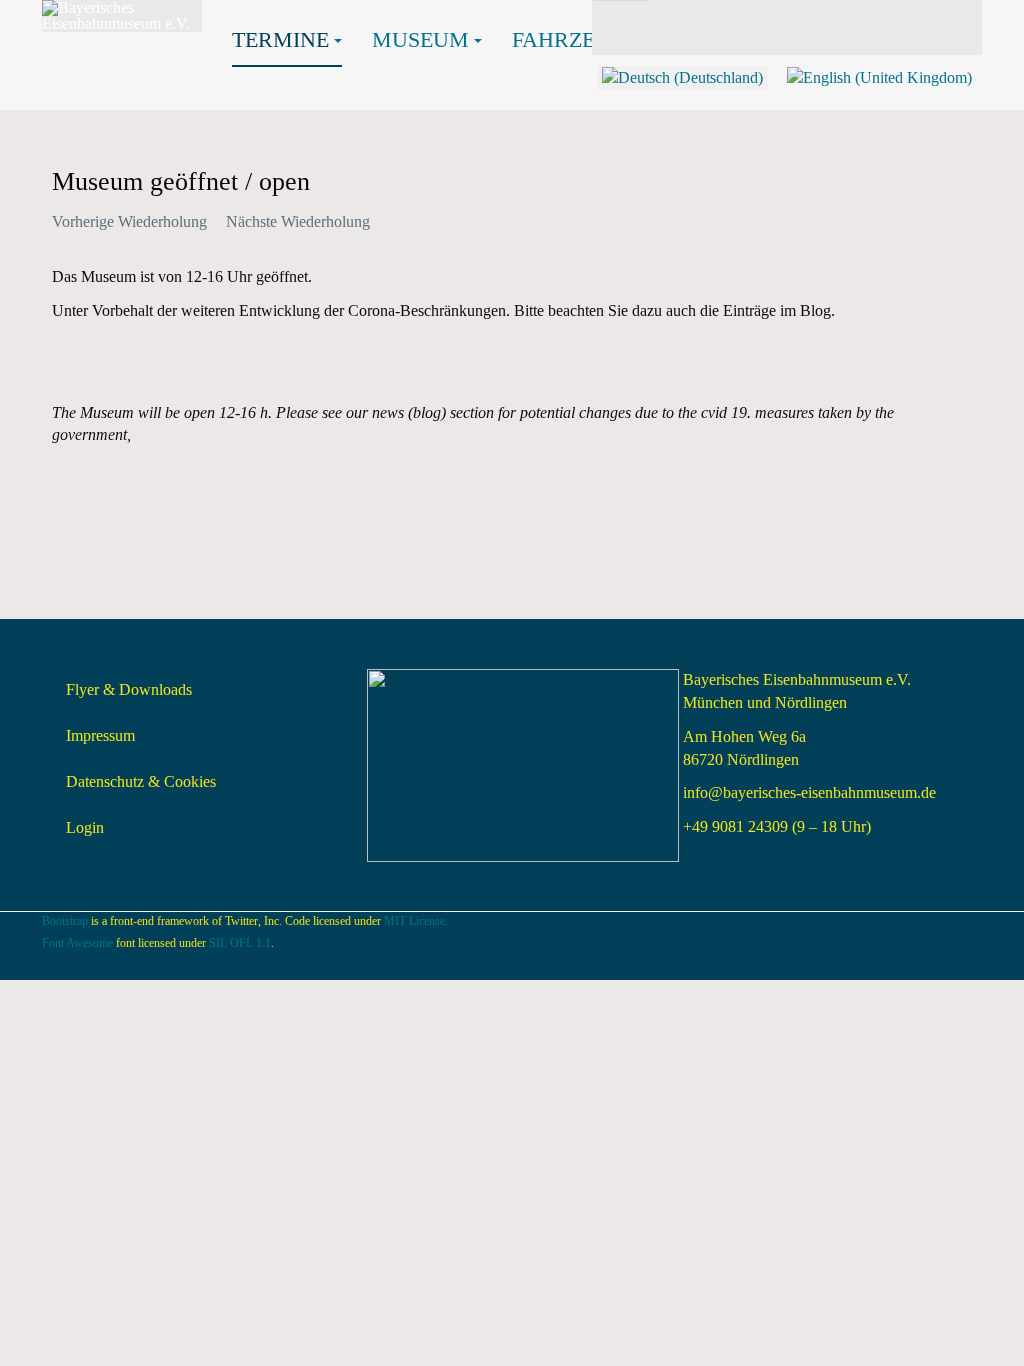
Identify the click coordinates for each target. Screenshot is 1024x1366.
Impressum (100, 735)
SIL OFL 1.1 (240, 943)
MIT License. (416, 921)
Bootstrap (65, 921)
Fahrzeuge (576, 39)
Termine (280, 39)
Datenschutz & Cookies (141, 781)
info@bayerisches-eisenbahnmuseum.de (809, 792)
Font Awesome (77, 943)
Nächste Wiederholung (298, 221)
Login (85, 827)
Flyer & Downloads (129, 689)
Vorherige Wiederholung (129, 221)
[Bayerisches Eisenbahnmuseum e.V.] (122, 16)
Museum (420, 39)
